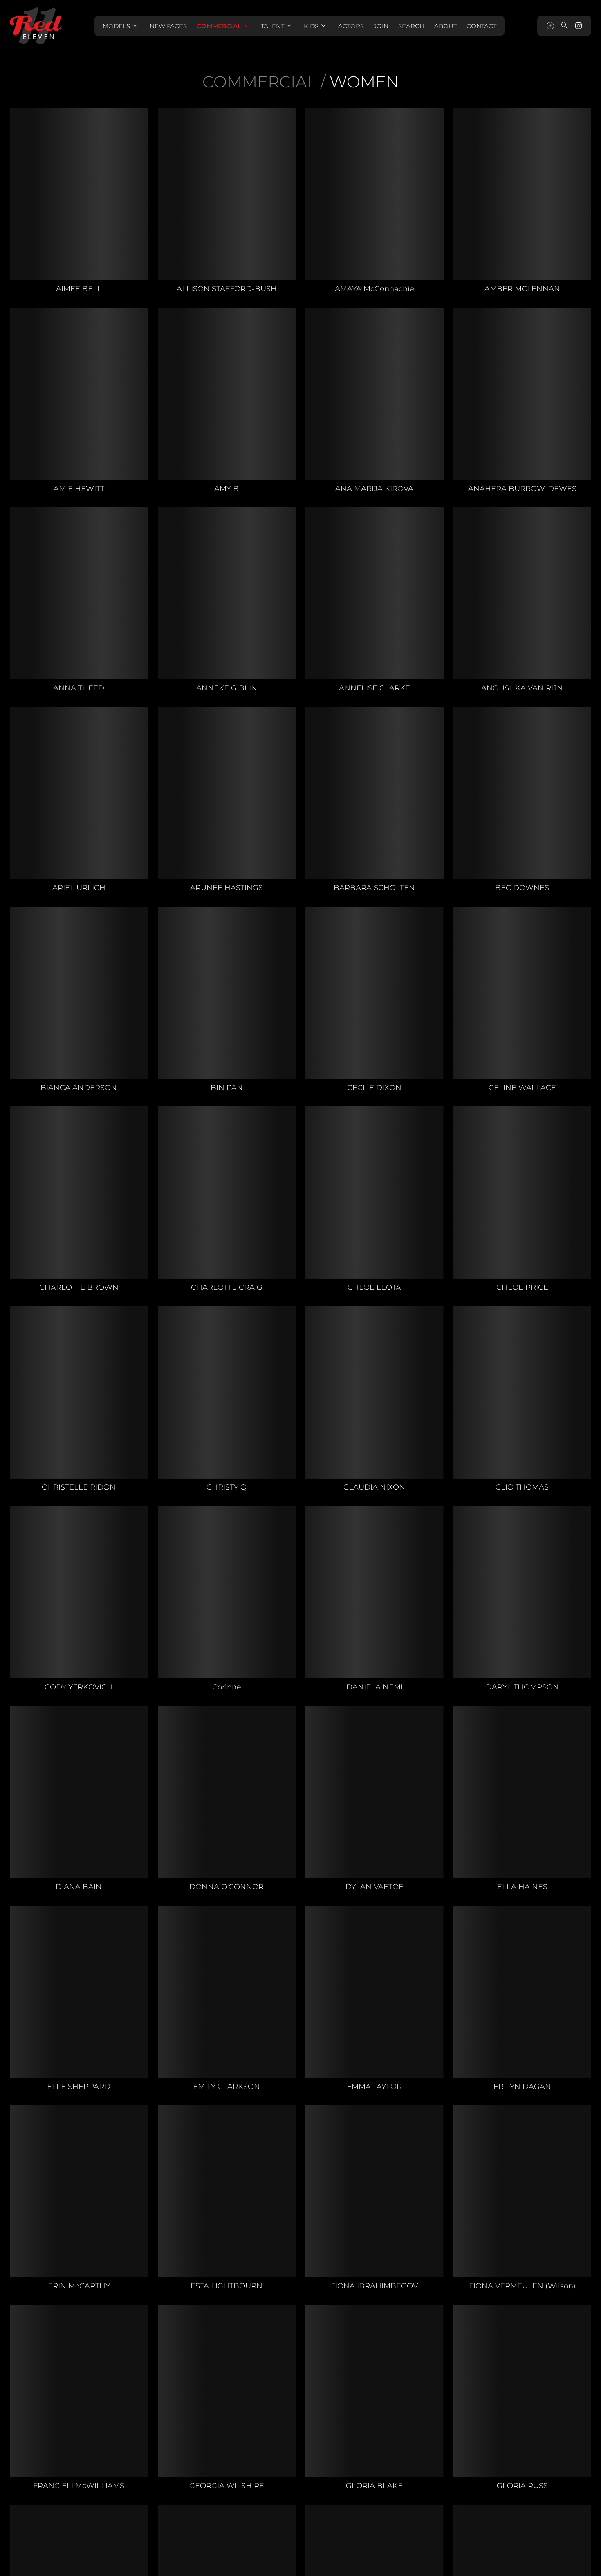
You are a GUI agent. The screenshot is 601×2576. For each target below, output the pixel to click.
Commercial (224, 26)
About (445, 26)
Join (381, 26)
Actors (351, 26)
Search (411, 26)
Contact (481, 26)
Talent (277, 26)
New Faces (168, 26)
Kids (316, 26)
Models (121, 26)
